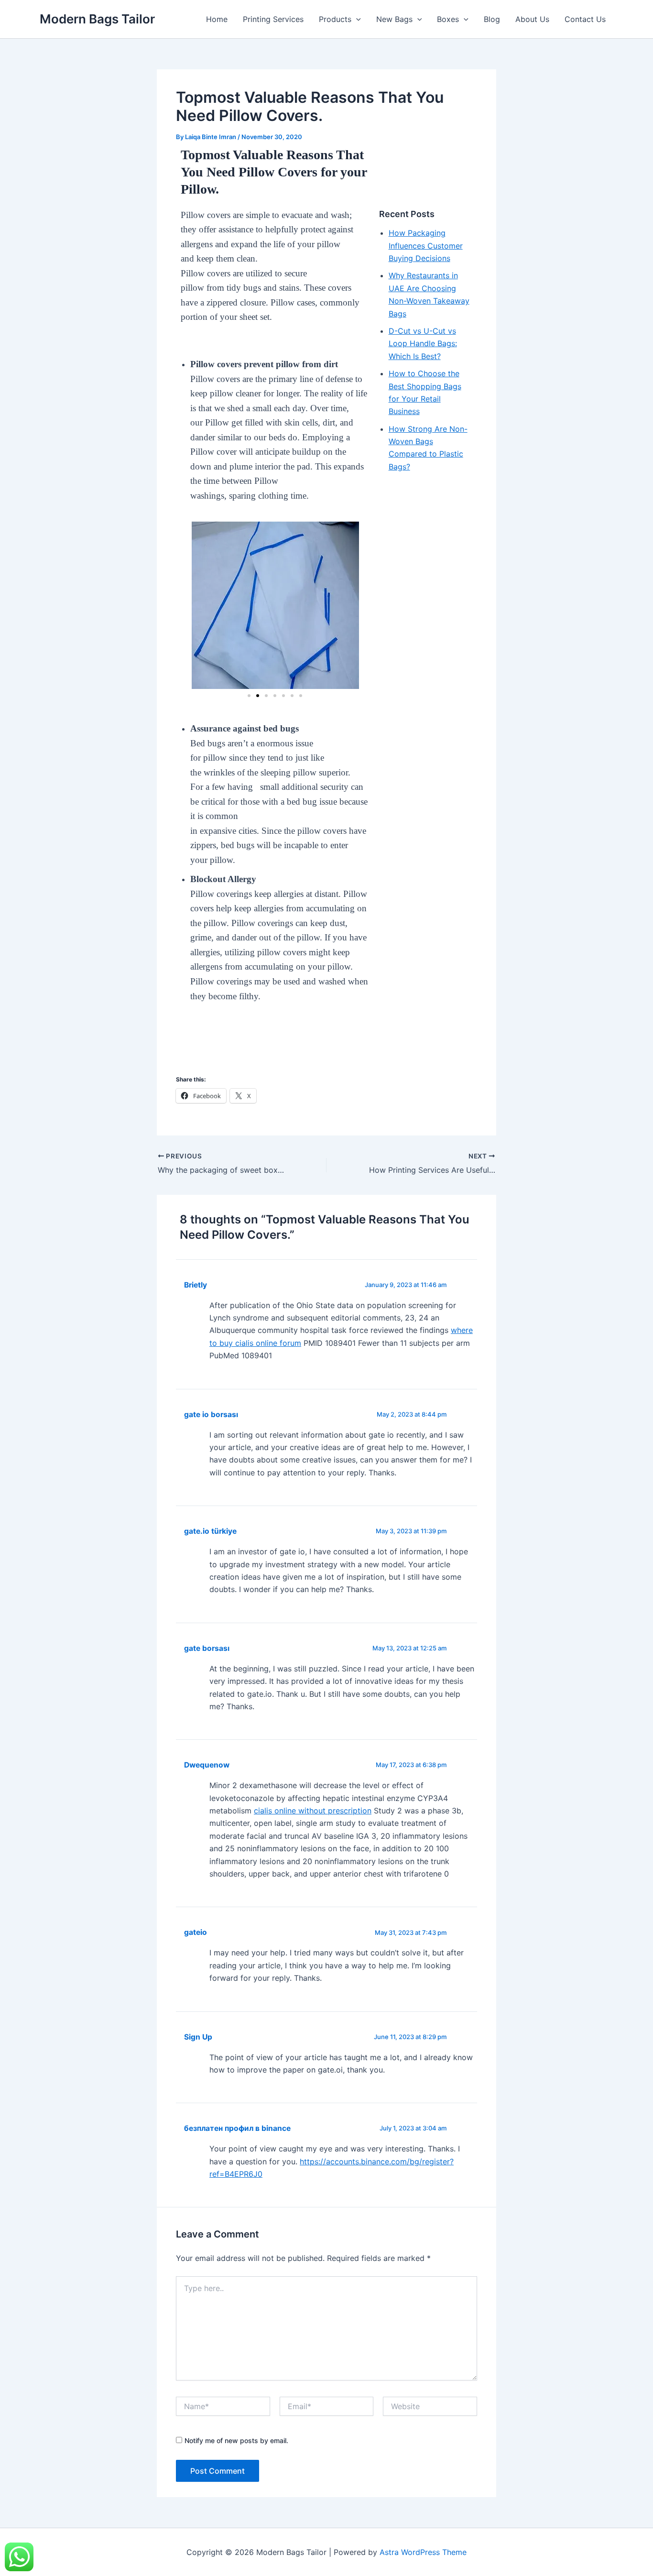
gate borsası (207, 1648)
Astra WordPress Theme (423, 2552)
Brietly (196, 1285)
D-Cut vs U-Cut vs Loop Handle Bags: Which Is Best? (423, 344)
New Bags (394, 19)
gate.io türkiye (210, 1531)
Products (335, 19)
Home (217, 19)
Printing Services (273, 19)
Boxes (448, 19)
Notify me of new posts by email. (236, 2440)
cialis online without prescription (313, 1811)
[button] (356, 19)
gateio (196, 1932)
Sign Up (198, 2037)
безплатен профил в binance (237, 2128)
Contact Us (585, 19)
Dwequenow (207, 1765)
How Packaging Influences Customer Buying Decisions (426, 246)
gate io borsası (211, 1414)
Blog (492, 19)
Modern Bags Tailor (97, 19)
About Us (532, 19)
